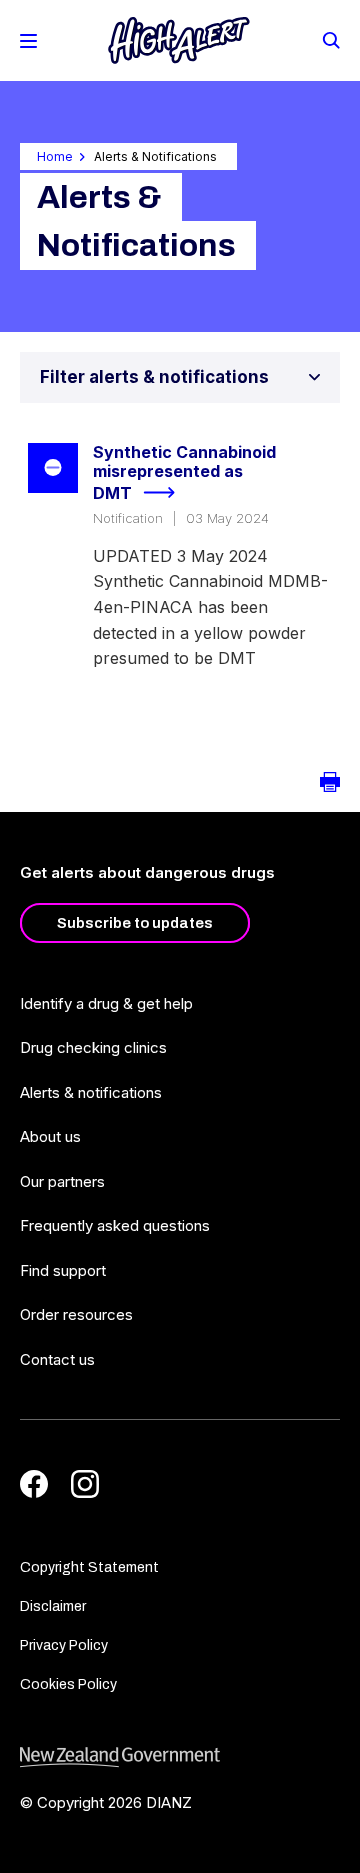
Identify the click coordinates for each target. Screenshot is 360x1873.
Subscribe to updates (135, 923)
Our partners (62, 1181)
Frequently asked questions (115, 1225)
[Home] (179, 40)
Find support (63, 1270)
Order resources (76, 1314)
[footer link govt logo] (180, 1757)
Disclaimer (53, 1606)
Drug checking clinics (93, 1047)
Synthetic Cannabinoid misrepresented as (184, 473)
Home (55, 156)
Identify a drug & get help (106, 1003)
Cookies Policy (68, 1684)
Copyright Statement (89, 1567)
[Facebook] (34, 1484)
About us (50, 1136)
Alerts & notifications (91, 1092)
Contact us (57, 1359)
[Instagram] (85, 1484)
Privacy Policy (64, 1645)
